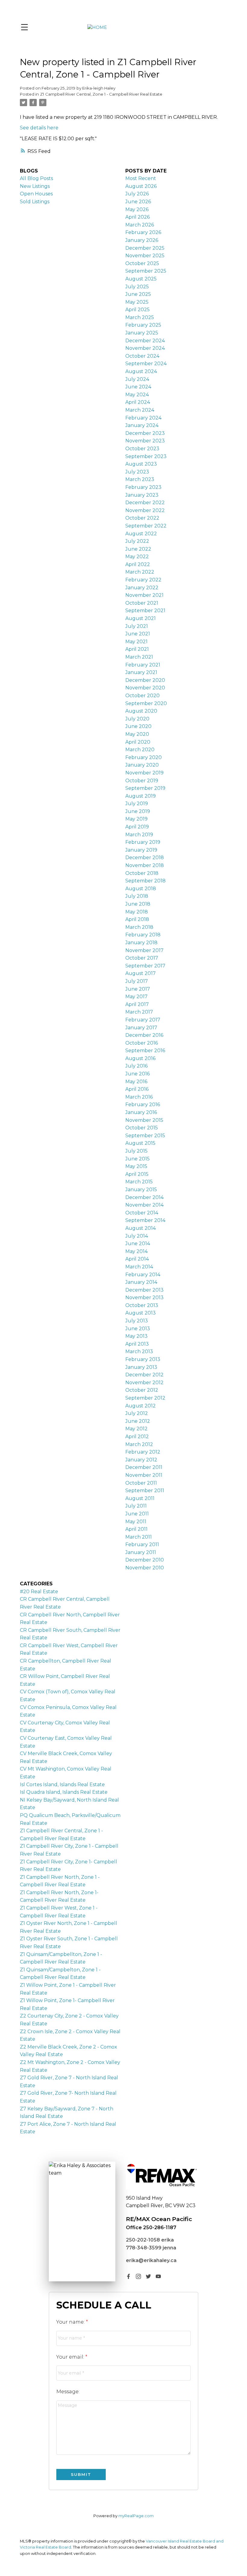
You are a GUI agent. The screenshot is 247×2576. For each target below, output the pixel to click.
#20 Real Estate (39, 1592)
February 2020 (144, 757)
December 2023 (145, 433)
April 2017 (137, 1004)
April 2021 (137, 649)
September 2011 (145, 1491)
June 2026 (138, 202)
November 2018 (145, 865)
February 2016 (143, 1104)
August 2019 (141, 796)
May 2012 (136, 1429)
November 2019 (144, 773)
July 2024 (137, 379)
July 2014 (137, 1236)
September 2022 (146, 526)
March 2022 (140, 572)
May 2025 (137, 302)
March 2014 (139, 1267)
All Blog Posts (36, 178)
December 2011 (144, 1467)
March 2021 (139, 657)
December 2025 (145, 248)
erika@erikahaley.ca (151, 2260)
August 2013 (141, 1313)
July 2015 (136, 1151)
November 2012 (144, 1383)
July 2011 (136, 1506)
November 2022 (145, 510)
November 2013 (144, 1297)
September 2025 (146, 271)
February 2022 (143, 580)
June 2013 (138, 1329)
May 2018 (137, 912)
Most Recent (141, 178)
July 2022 (137, 541)
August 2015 (140, 1143)
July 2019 (137, 804)
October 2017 (142, 958)
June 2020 (138, 726)
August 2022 (141, 534)
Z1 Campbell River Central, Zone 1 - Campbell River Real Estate (101, 94)
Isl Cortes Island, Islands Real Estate (62, 1785)
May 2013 (136, 1336)
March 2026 (140, 225)
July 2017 (137, 981)
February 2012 (143, 1452)
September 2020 (146, 703)
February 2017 (143, 1020)
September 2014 (145, 1220)
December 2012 (144, 1375)
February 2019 (143, 842)
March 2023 (140, 479)
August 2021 (141, 618)
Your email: (71, 2357)
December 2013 (144, 1290)
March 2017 (139, 1012)
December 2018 (145, 858)
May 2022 (137, 557)
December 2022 (145, 503)
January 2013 (141, 1367)
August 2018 (141, 889)
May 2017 (136, 997)
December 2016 (144, 1035)
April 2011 (136, 1529)
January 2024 (142, 425)
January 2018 (141, 943)
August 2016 (140, 1058)
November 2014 (144, 1205)
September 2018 (145, 881)
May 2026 (137, 209)
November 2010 (145, 1568)
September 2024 (146, 364)
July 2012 (137, 1413)
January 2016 (141, 1112)
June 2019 (138, 811)
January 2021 (141, 672)
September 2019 (145, 788)
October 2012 (142, 1390)
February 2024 (143, 418)
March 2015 (139, 1182)
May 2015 (136, 1166)
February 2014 (143, 1275)
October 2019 (142, 781)
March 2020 (140, 750)
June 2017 (138, 989)
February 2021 (143, 665)
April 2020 (138, 742)
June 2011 (137, 1514)
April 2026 (138, 217)
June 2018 (138, 904)
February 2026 (143, 232)
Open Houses (36, 194)
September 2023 (146, 456)
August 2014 (141, 1228)
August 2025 (141, 279)
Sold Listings (35, 202)
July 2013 (137, 1321)
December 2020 (145, 680)
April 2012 (137, 1437)
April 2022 (138, 564)
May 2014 (136, 1251)
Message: (68, 2392)
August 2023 (141, 464)
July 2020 (137, 719)
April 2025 (138, 310)
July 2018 (137, 896)
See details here (39, 128)
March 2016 (139, 1097)
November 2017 (144, 950)
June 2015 (138, 1159)
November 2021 (144, 595)
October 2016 (142, 1043)
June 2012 (138, 1421)
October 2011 (141, 1483)
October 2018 (142, 873)
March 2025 (140, 317)
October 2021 (142, 603)
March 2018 (139, 927)
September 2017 (145, 966)
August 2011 (140, 1498)
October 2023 (142, 449)
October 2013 (142, 1305)
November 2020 (145, 688)
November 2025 (145, 256)
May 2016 (136, 1082)
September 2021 (145, 611)
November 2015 (144, 1120)
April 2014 (137, 1259)
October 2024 (142, 356)
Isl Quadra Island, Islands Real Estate (64, 1792)
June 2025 (138, 294)
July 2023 (137, 472)
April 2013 (137, 1344)
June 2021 (138, 634)
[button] (128, 2276)
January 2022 (142, 588)
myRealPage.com (136, 2516)
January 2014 (141, 1282)
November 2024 (145, 348)
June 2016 (138, 1074)
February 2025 (143, 325)
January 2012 (141, 1460)
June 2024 (138, 387)
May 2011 (136, 1522)
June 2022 (138, 549)
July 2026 (137, 194)
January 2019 (141, 850)
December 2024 (145, 341)
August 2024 (141, 371)
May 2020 (137, 734)
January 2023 (142, 495)
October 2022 (142, 518)
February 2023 (143, 487)
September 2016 (145, 1051)
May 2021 (136, 642)
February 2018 (143, 935)
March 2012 (139, 1444)
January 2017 (141, 1028)
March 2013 (139, 1351)
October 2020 (142, 696)
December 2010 (145, 1560)
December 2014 (144, 1197)
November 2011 (144, 1475)
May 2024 (137, 395)
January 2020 (142, 765)
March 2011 (139, 1537)
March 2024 (140, 410)
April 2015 (137, 1174)
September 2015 (145, 1136)
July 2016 (136, 1066)
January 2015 (141, 1190)
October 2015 (142, 1128)
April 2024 (138, 402)
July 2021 (137, 626)
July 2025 (137, 287)
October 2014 (142, 1213)
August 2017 (141, 973)
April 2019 (137, 827)
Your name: (71, 2322)
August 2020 (141, 711)
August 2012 (141, 1406)
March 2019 (139, 835)
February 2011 (142, 1544)
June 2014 (138, 1244)
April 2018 (137, 919)
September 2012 (145, 1398)
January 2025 (142, 333)
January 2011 (141, 1552)
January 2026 (142, 240)
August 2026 (141, 186)
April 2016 (137, 1089)
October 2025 (142, 263)
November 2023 (145, 441)
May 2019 (136, 819)
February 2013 (143, 1359)
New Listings (35, 186)
